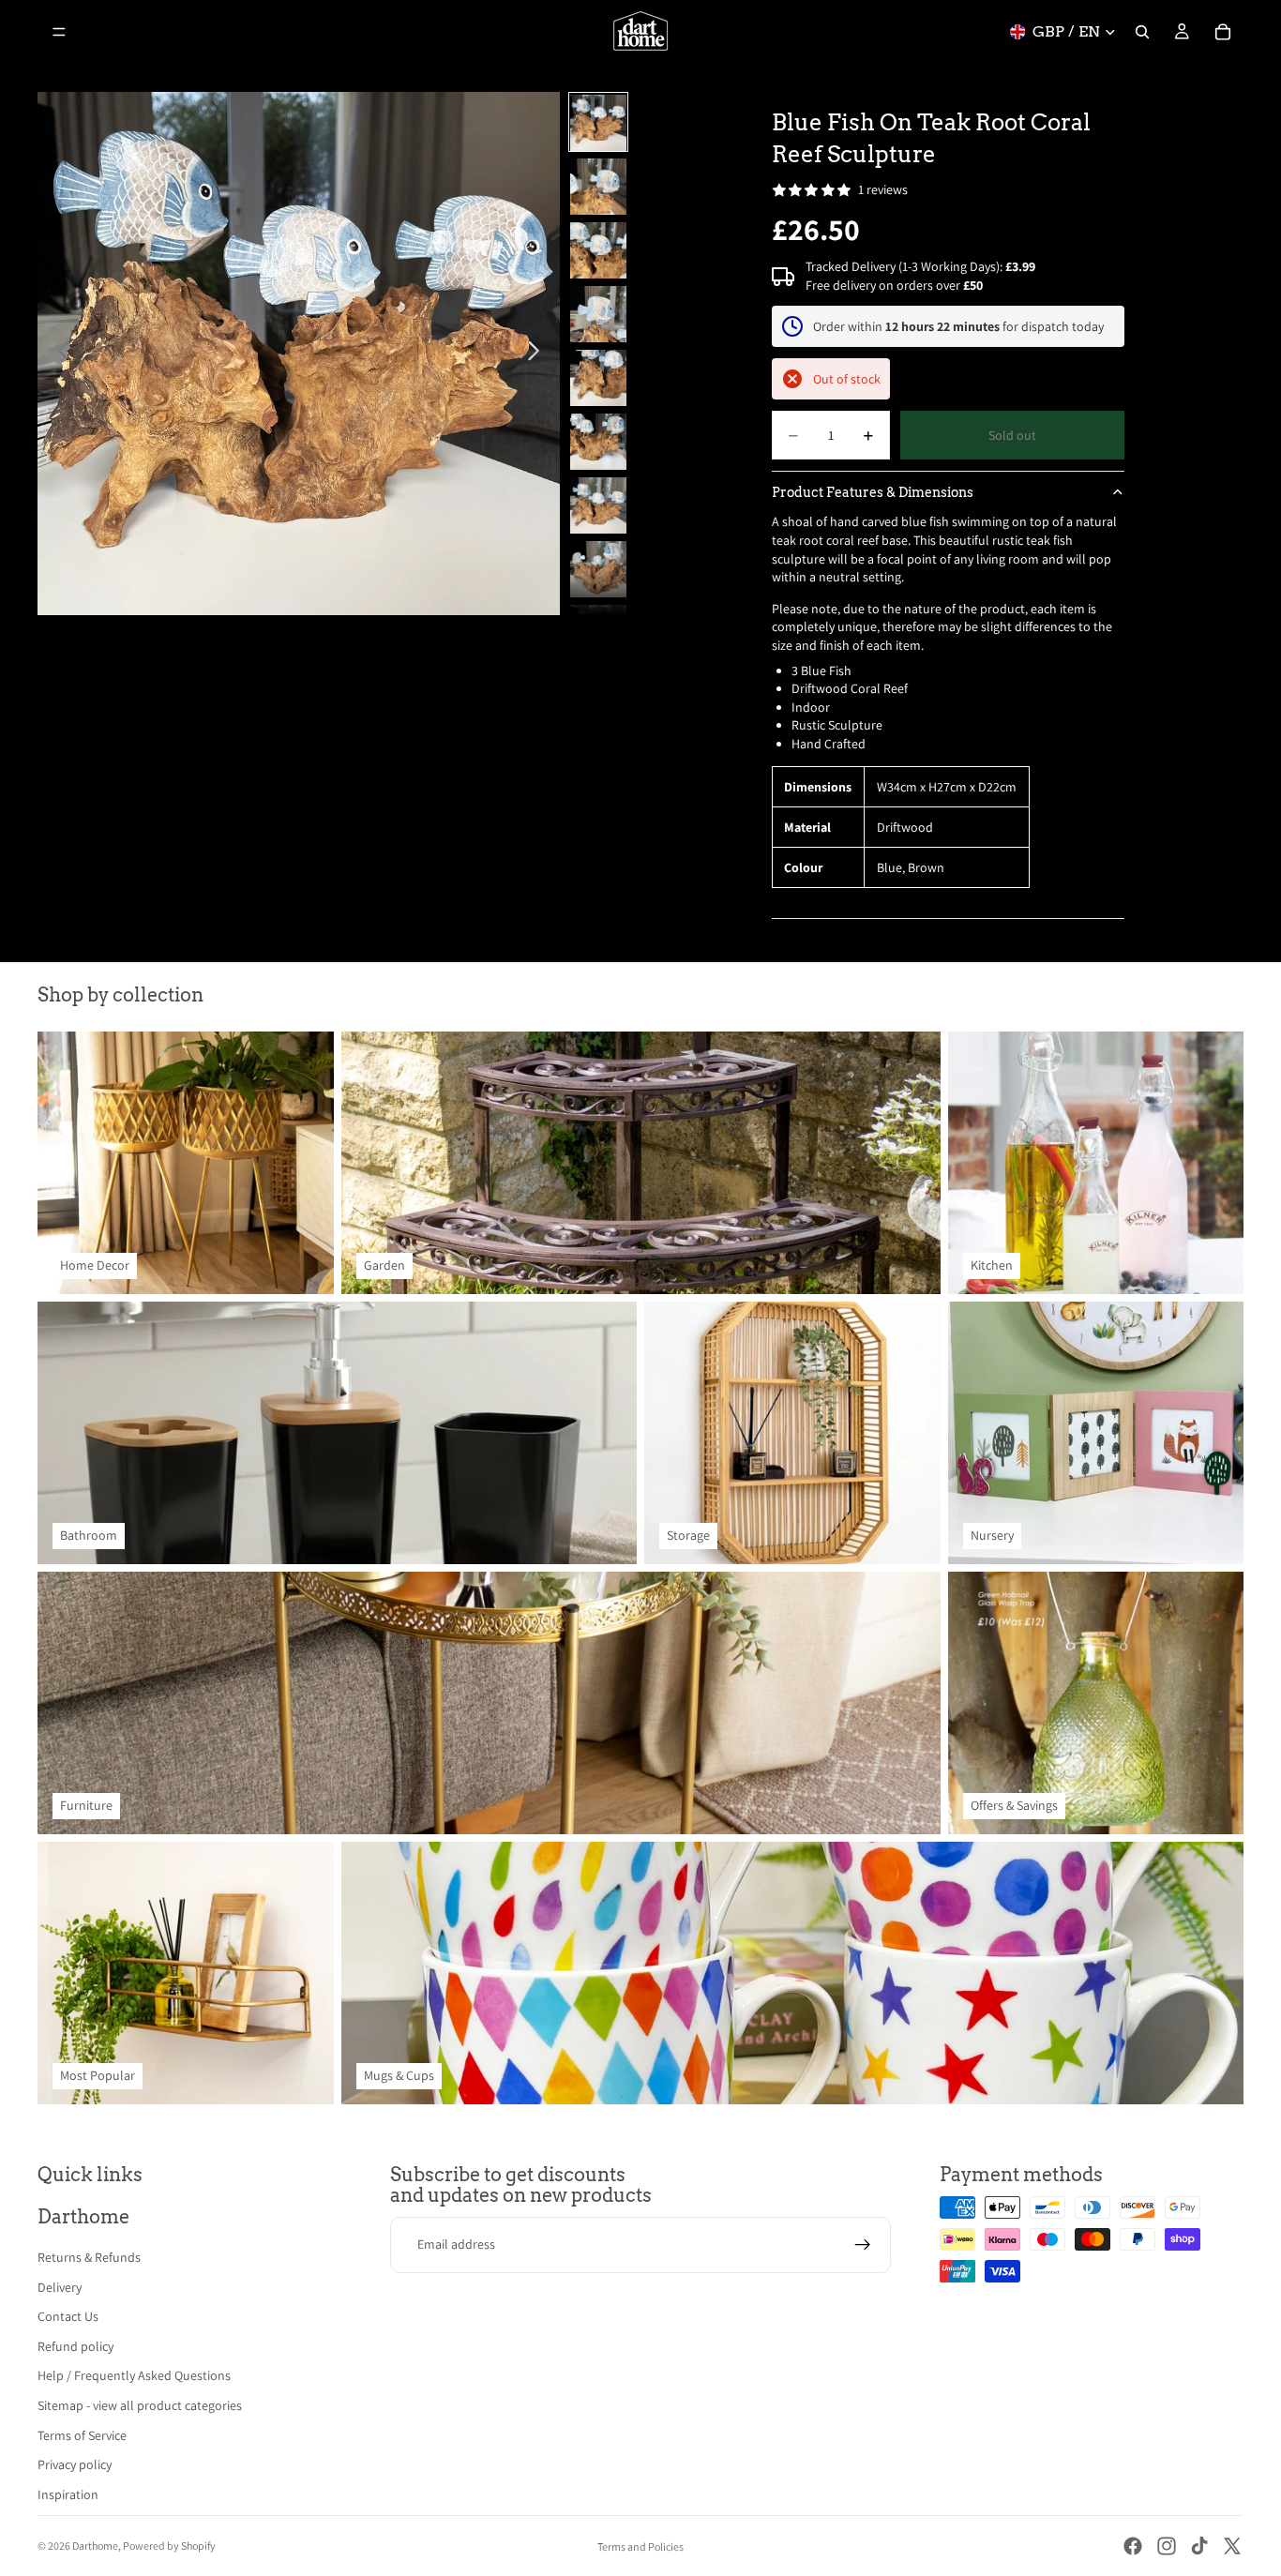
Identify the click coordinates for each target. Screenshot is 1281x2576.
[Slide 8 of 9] (598, 569)
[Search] (1142, 32)
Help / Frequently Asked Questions (134, 2375)
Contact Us (68, 2316)
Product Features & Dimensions (873, 492)
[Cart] (1223, 32)
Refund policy (75, 2346)
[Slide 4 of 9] (598, 314)
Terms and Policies (640, 2546)
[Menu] (59, 32)
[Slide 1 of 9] (598, 123)
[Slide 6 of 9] (598, 442)
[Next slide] (539, 354)
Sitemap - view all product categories (140, 2405)
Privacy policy (75, 2464)
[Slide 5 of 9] (598, 378)
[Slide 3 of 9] (598, 250)
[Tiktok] (1199, 2546)
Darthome (95, 2546)
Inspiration (68, 2494)
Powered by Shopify (169, 2546)
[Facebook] (1133, 2546)
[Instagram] (1167, 2546)
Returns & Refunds (89, 2257)
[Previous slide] (59, 354)
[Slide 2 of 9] (598, 187)
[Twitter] (1232, 2546)
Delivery (60, 2287)
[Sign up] (863, 2245)
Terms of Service (82, 2435)
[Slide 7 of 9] (598, 505)
